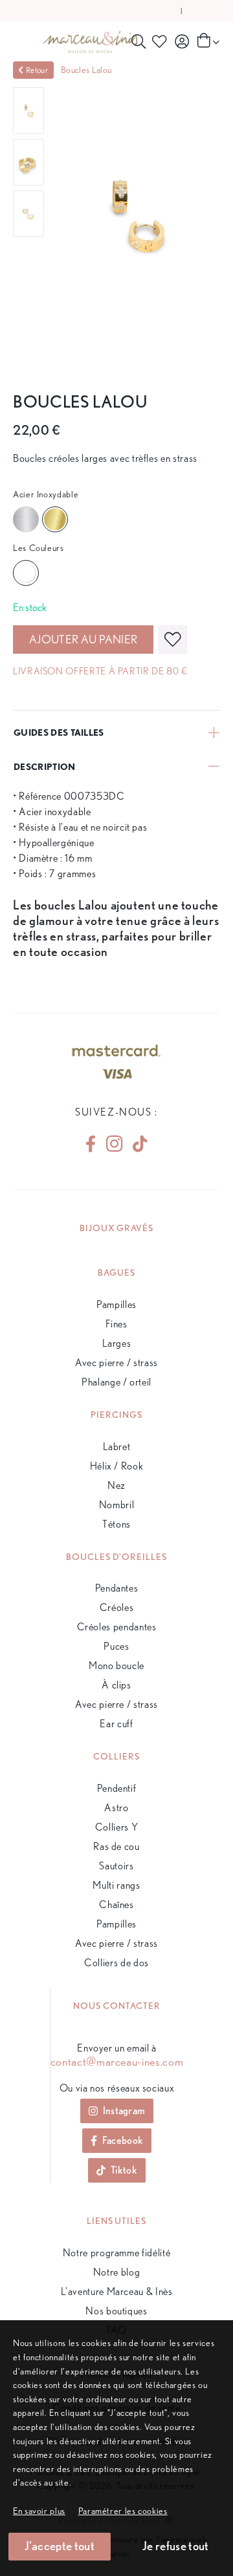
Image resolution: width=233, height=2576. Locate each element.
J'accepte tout (60, 2546)
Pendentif (117, 1788)
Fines (116, 1324)
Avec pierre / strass (116, 1363)
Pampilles (116, 1304)
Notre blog (116, 2272)
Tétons (116, 1524)
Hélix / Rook (117, 1466)
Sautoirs (116, 1866)
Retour (37, 70)
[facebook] (91, 1144)
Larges (117, 1343)
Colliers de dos (116, 1963)
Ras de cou (116, 1846)
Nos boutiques (116, 2311)
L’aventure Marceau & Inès (117, 2291)
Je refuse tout (175, 2546)
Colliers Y (116, 1827)
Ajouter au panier (83, 639)
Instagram (124, 2111)
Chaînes (116, 1905)
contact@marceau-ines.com (117, 2062)
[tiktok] (135, 1144)
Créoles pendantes (117, 1627)
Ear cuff (116, 1724)
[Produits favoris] (161, 41)
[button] (123, 2510)
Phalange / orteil (116, 1382)
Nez (116, 1485)
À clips (116, 1685)
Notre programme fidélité (116, 2253)
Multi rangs (116, 1885)
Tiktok (124, 2170)
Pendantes (117, 1588)
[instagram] (114, 1144)
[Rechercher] (139, 41)
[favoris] (173, 639)
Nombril (116, 1505)
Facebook (123, 2140)
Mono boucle (116, 1666)
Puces (116, 1646)
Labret (117, 1447)
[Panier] (207, 41)
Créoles (116, 1607)
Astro (116, 1808)
